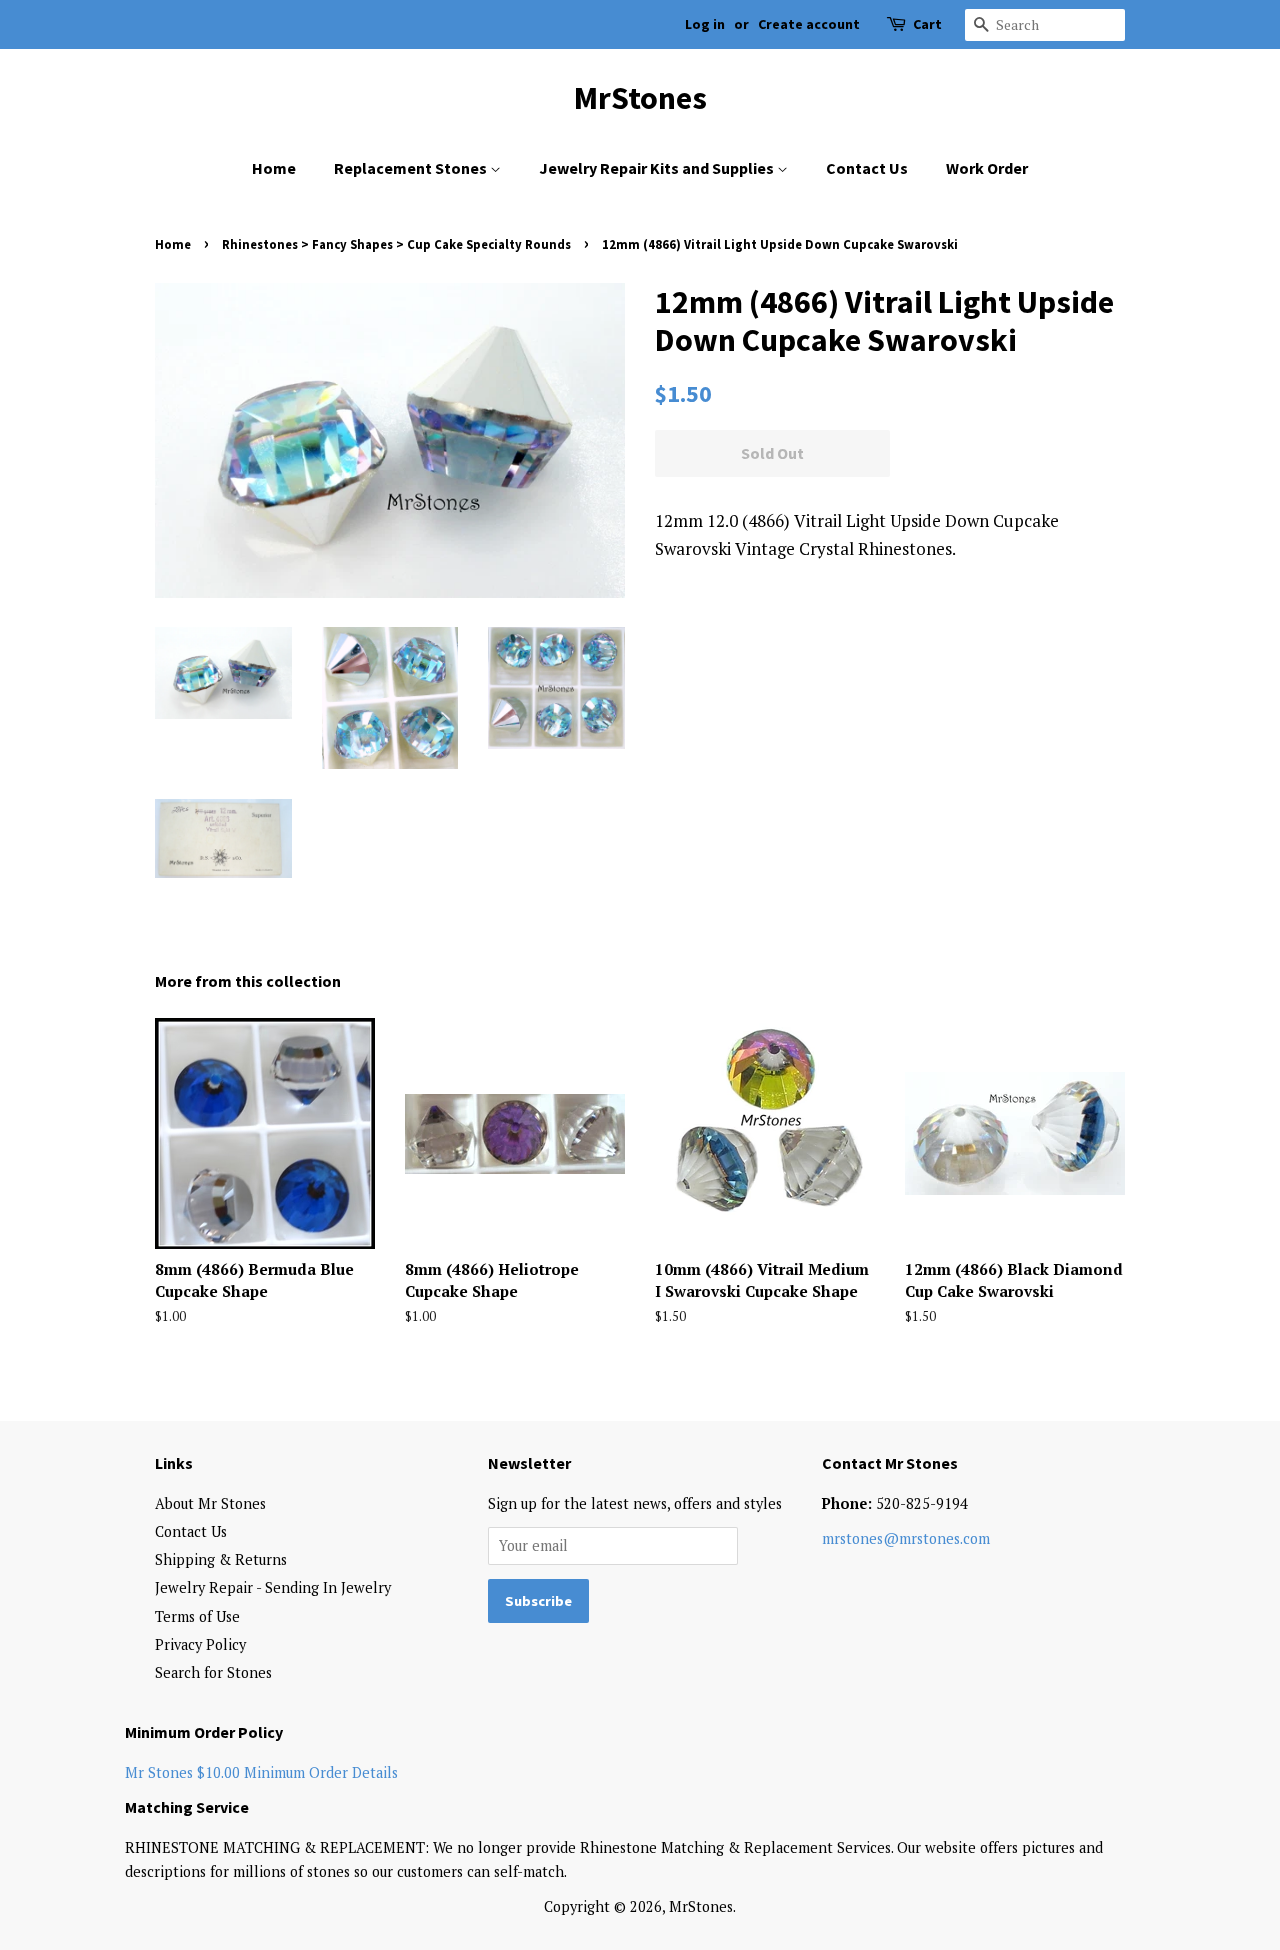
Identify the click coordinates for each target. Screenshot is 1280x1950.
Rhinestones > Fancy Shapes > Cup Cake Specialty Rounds (396, 244)
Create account (809, 24)
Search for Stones (213, 1672)
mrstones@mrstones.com (906, 1538)
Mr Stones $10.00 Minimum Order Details (261, 1772)
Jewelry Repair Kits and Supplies (658, 168)
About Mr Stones (210, 1503)
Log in (705, 24)
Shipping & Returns (221, 1559)
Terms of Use (197, 1616)
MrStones (640, 98)
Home (274, 168)
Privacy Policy (200, 1644)
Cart (927, 24)
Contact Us (867, 168)
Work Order (987, 168)
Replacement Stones (412, 168)
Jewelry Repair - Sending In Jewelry (273, 1587)
